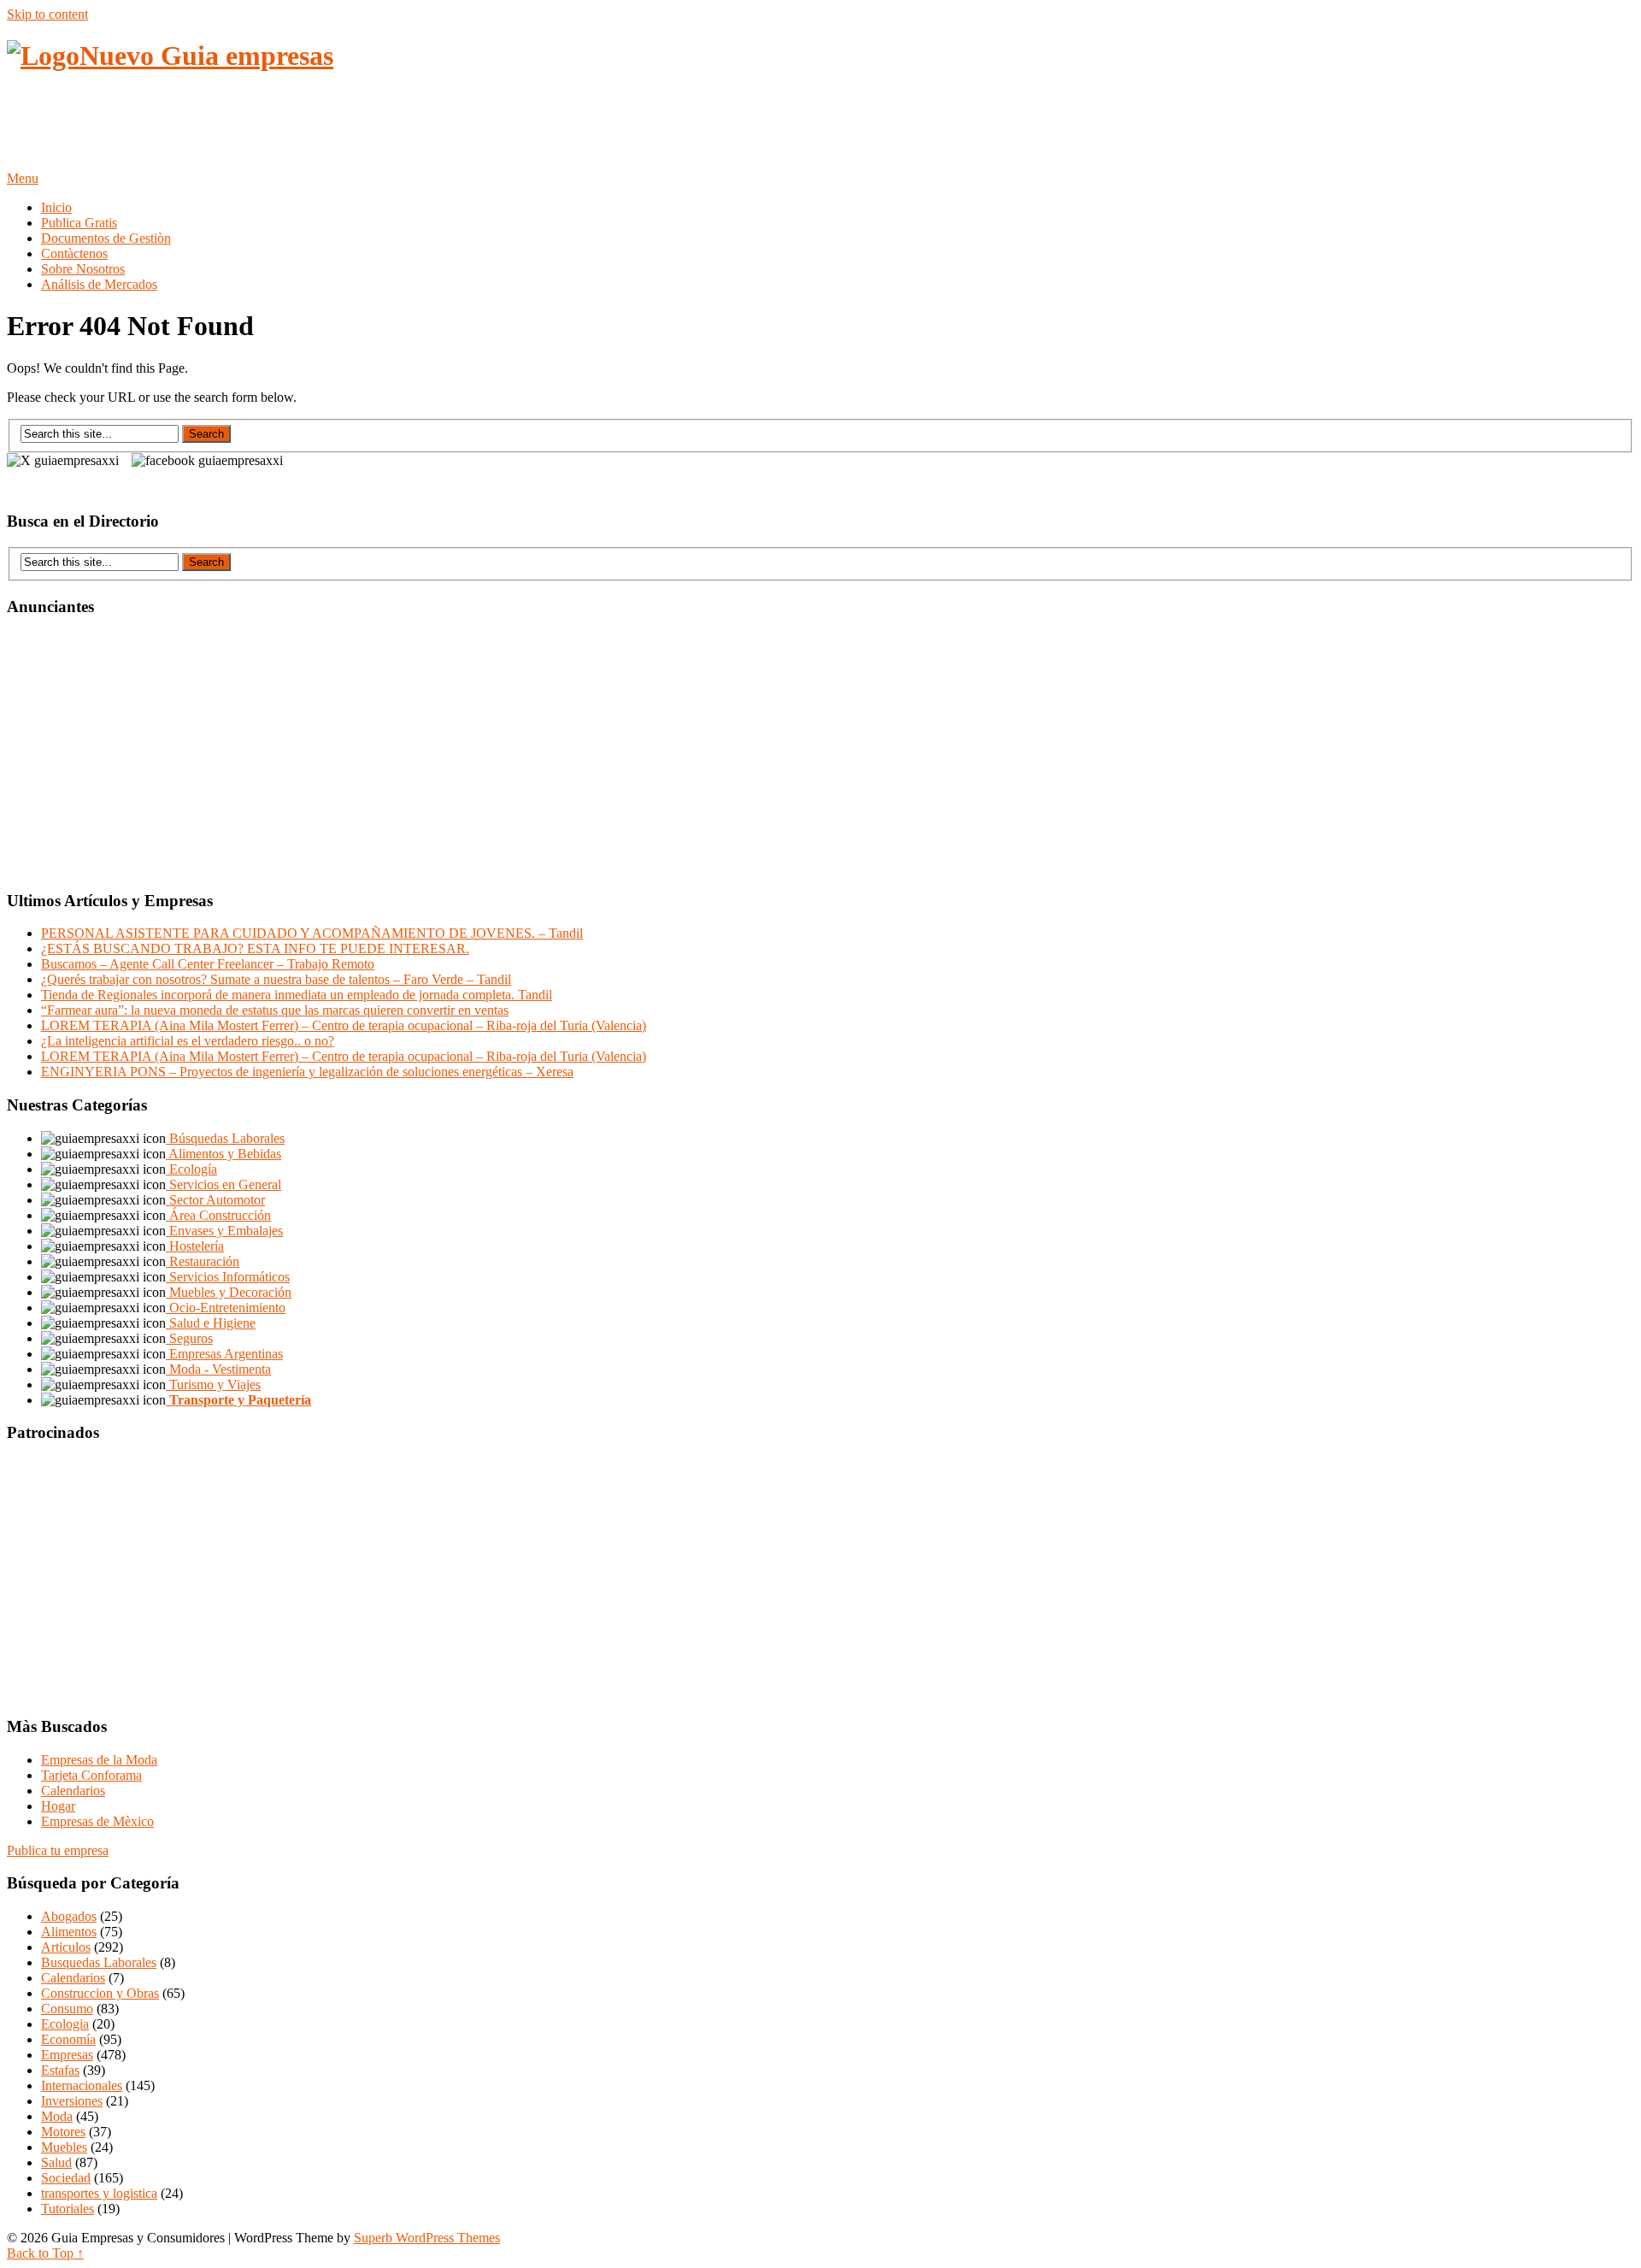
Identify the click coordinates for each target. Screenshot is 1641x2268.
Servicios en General (224, 1184)
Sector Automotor (215, 1200)
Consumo (67, 2009)
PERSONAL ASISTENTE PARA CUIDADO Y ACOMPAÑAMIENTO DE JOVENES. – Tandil (312, 933)
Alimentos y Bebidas (224, 1154)
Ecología (191, 1169)
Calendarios (73, 1791)
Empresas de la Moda (99, 1760)
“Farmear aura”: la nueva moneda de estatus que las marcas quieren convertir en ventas (275, 1010)
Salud (56, 2162)
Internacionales (82, 2085)
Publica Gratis (79, 223)
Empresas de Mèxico (97, 1821)
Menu (23, 178)
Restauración (203, 1261)
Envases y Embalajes (224, 1231)
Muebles (64, 2147)
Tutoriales (68, 2209)
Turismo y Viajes (213, 1384)
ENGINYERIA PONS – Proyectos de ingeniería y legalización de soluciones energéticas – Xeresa (307, 1072)
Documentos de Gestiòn (106, 238)
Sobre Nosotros (83, 269)
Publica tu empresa (58, 1850)
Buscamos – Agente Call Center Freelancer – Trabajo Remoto (208, 964)
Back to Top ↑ (45, 2253)
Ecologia (65, 2024)
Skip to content (47, 14)
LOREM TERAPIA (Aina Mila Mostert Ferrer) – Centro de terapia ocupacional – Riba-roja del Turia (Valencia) (344, 1025)
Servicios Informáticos (228, 1277)
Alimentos (69, 1932)
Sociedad (66, 2178)
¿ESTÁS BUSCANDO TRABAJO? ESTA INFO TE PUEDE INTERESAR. (255, 948)
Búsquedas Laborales (225, 1138)
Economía (68, 2039)
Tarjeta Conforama (91, 1775)
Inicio (56, 207)
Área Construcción (218, 1215)
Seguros (189, 1338)
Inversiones (72, 2101)
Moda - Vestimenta (218, 1369)
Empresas (67, 2055)
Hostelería (195, 1246)
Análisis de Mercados (99, 284)
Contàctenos (74, 253)
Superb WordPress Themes (427, 2238)
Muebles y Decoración (229, 1292)
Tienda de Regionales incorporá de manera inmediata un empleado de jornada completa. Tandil (297, 995)
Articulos (66, 1947)
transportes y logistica (99, 2193)
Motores (63, 2132)
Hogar (58, 1806)
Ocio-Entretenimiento (226, 1308)
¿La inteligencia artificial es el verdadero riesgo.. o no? (188, 1041)
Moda (57, 2116)
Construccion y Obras (100, 1993)
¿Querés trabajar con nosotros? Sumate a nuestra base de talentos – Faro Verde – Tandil (276, 979)
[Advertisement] (318, 129)
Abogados (69, 1916)
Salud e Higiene (211, 1323)
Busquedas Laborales (99, 1962)
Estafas (60, 2070)
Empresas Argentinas (224, 1354)
